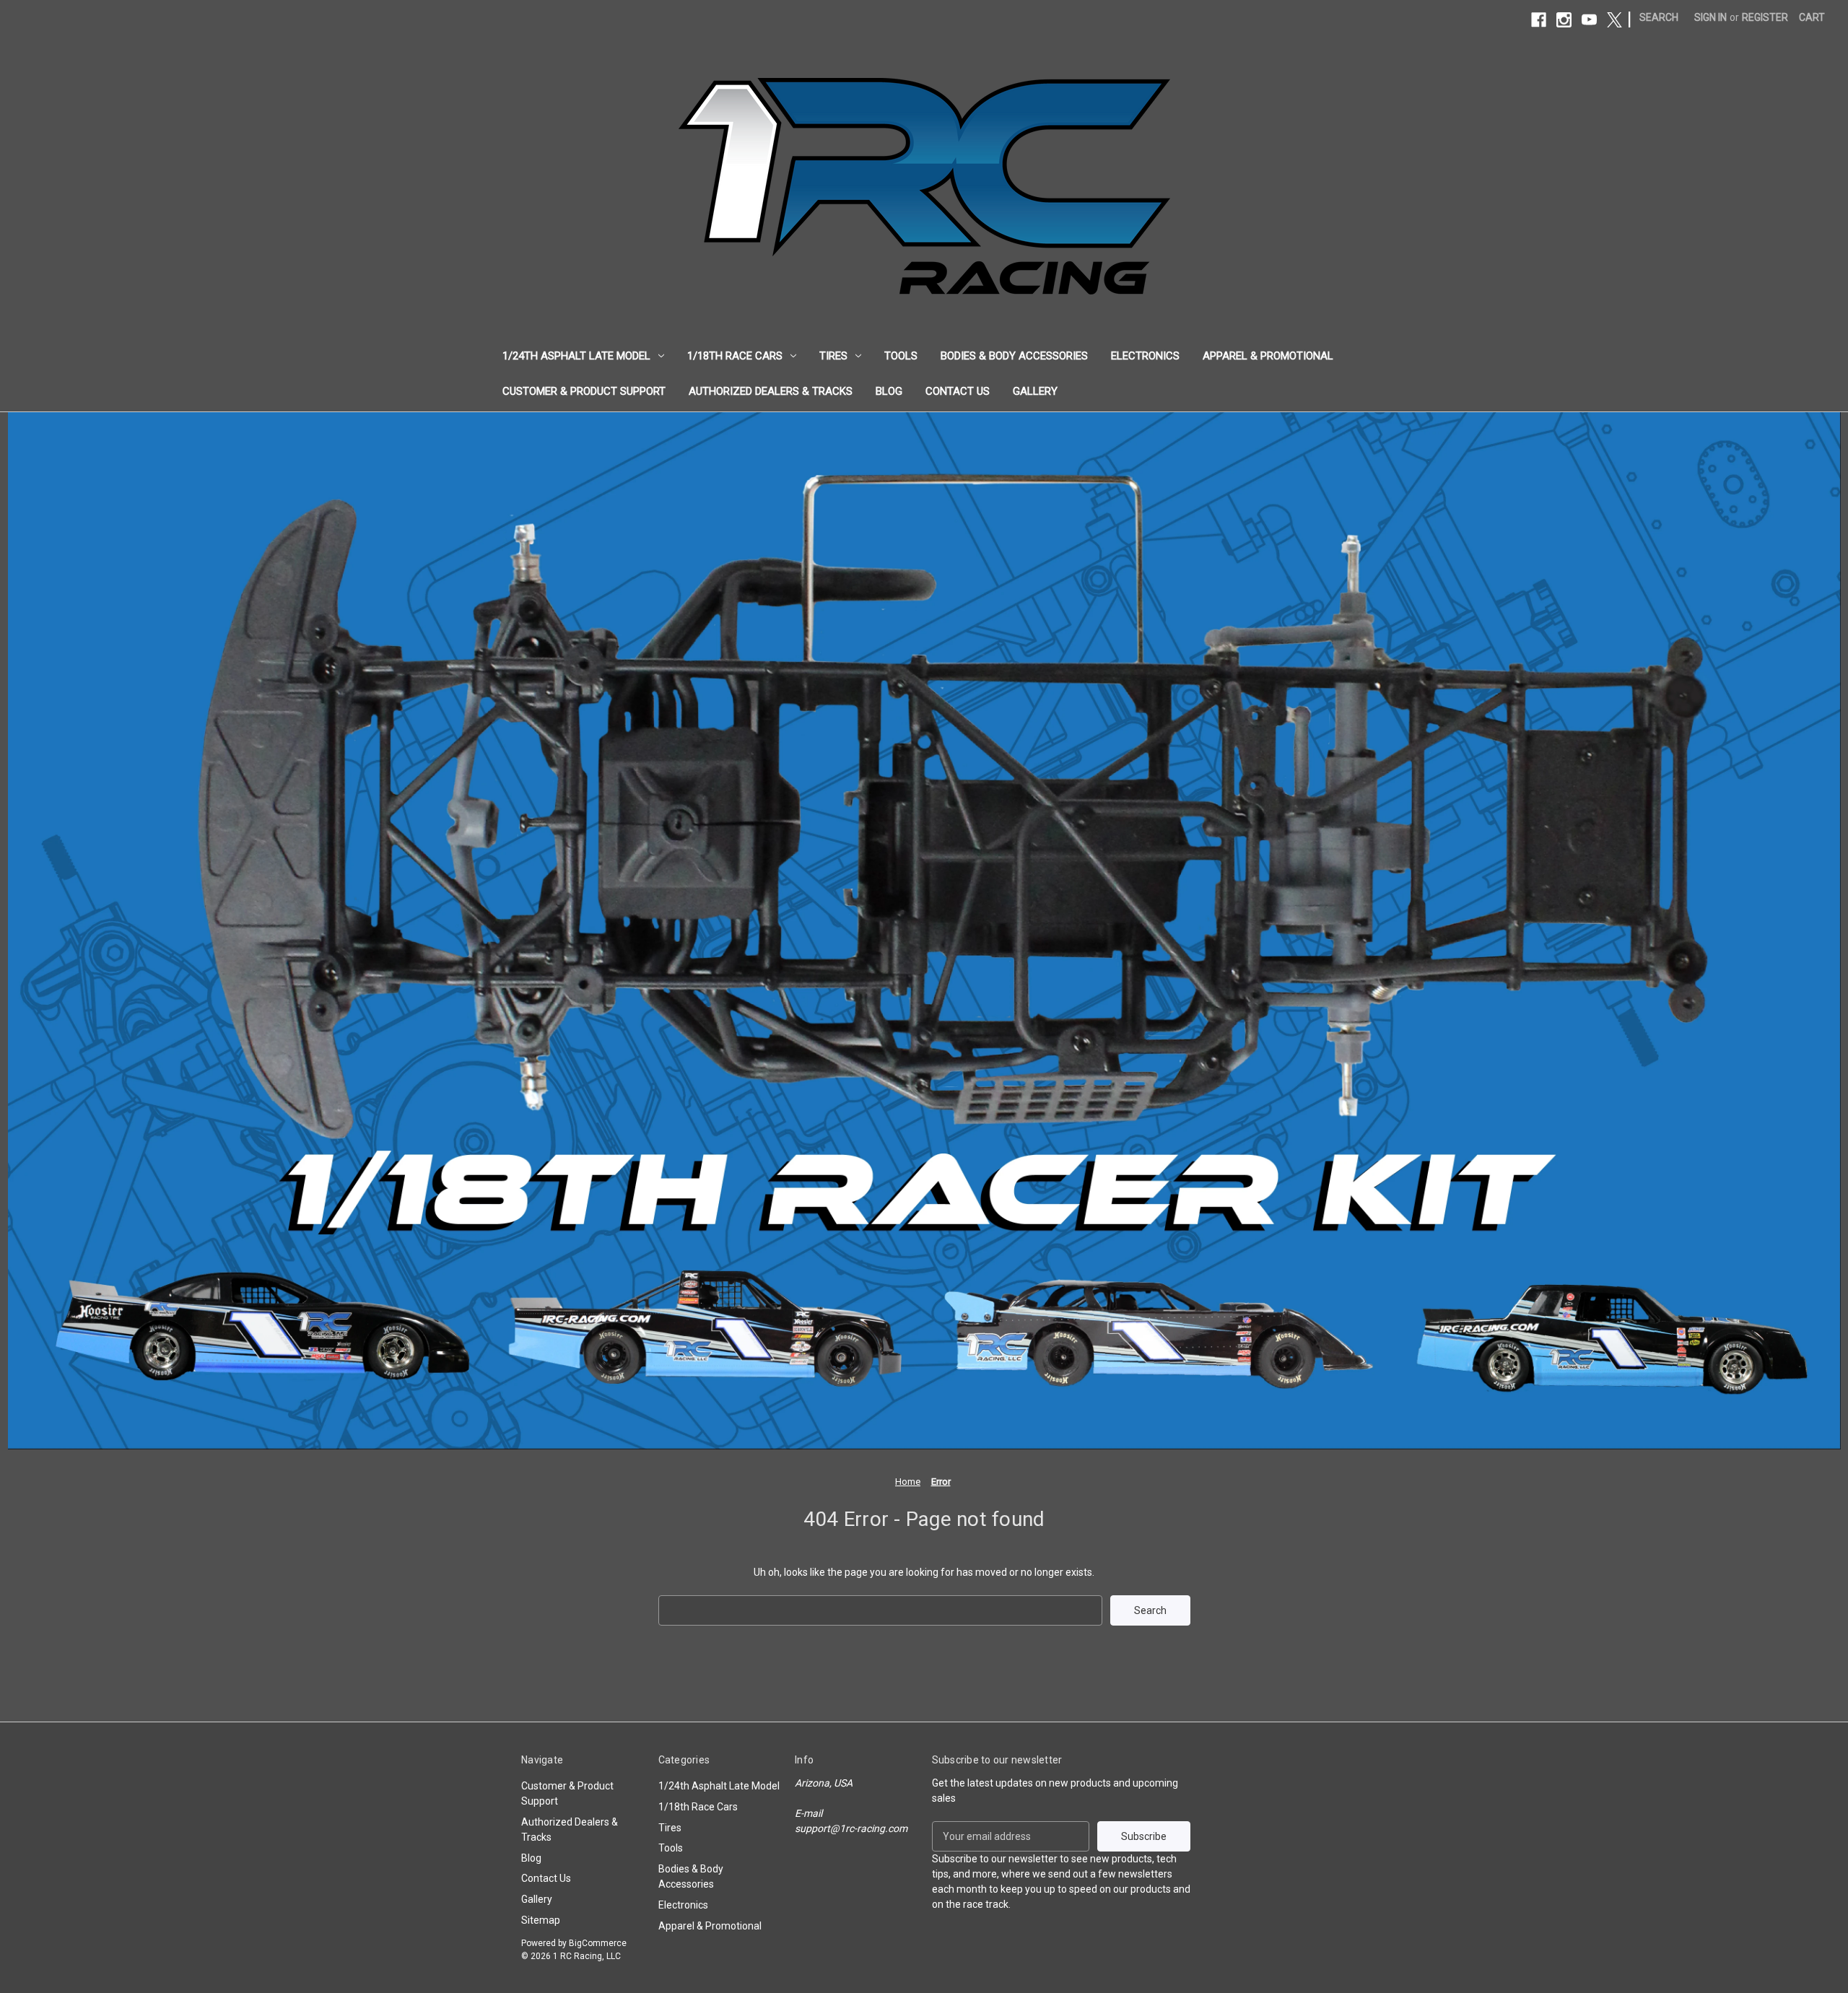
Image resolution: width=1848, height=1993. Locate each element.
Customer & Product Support (584, 391)
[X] (1614, 20)
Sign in (1710, 17)
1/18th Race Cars (735, 356)
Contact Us (958, 391)
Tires (833, 356)
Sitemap (541, 1920)
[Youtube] (1589, 20)
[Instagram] (1564, 20)
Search (1659, 17)
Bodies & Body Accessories (1014, 356)
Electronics (1145, 356)
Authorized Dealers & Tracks (771, 391)
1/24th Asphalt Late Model (576, 356)
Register (1765, 17)
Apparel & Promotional (1268, 356)
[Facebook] (1539, 20)
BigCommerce (598, 1943)
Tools (901, 356)
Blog (889, 391)
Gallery (1035, 391)
